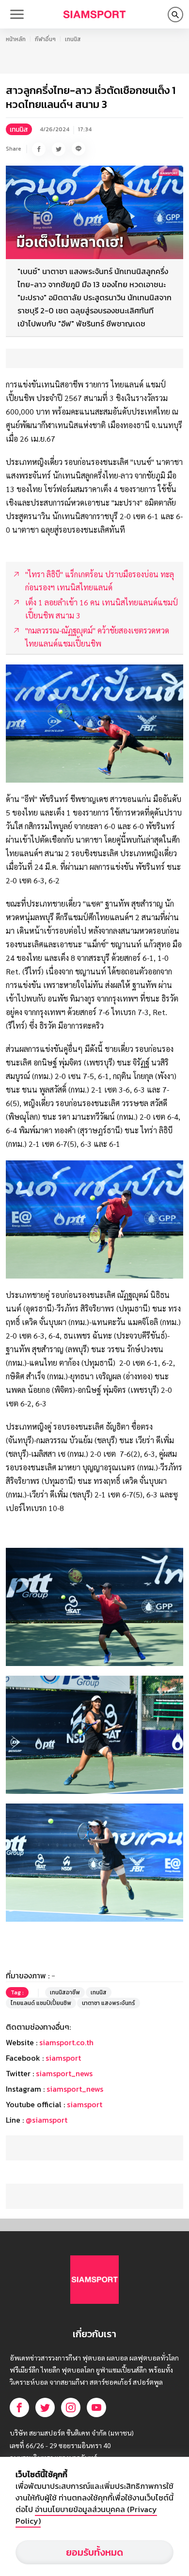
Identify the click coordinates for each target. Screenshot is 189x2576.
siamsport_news (64, 2073)
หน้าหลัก (16, 39)
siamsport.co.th (66, 2042)
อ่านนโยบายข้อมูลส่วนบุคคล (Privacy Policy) (86, 2515)
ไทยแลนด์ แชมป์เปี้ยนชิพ (41, 2003)
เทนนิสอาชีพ (65, 1992)
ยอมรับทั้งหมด (94, 2552)
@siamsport (47, 2120)
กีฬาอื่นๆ (45, 39)
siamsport (63, 2058)
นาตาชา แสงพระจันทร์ (109, 2003)
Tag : (17, 1992)
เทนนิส (73, 39)
